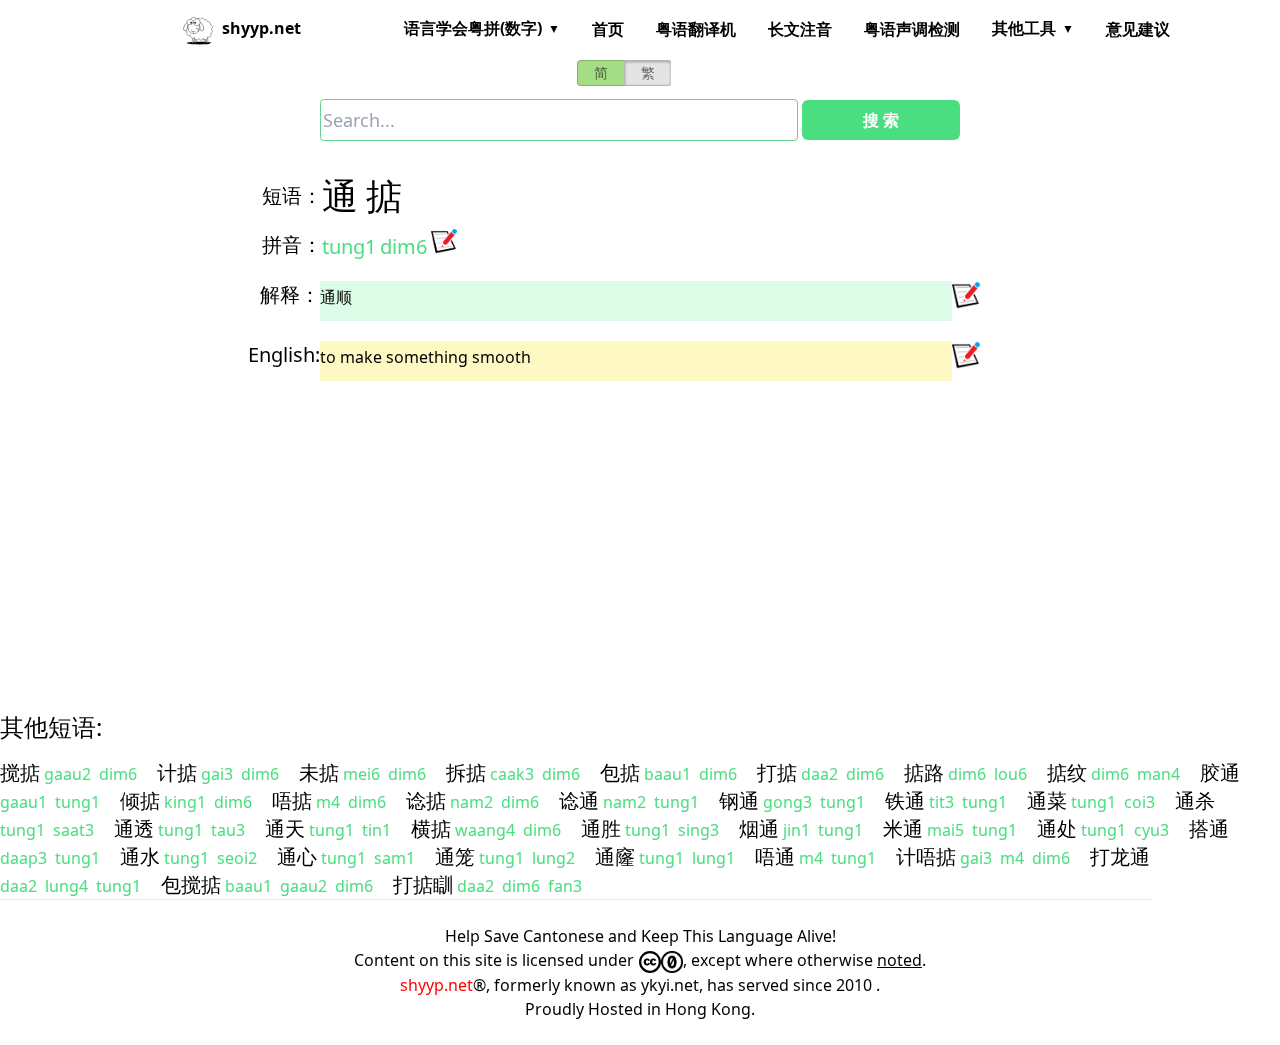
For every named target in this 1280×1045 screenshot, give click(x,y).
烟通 (759, 828)
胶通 (1220, 772)
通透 (134, 828)
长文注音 (800, 29)
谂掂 (426, 800)
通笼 (455, 856)
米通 (903, 828)
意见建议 (1138, 29)
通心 (297, 856)
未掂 (319, 772)
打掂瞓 (423, 884)
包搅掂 (191, 884)
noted (899, 960)
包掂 (620, 772)
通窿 (615, 856)
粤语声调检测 (912, 29)
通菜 (1047, 800)
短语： (292, 195)
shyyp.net (436, 985)
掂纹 (1067, 772)
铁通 (905, 800)
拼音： (292, 244)
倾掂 (140, 800)
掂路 (924, 772)
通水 (140, 856)
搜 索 (881, 120)
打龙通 (1120, 856)
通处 (1057, 828)
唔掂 (292, 800)
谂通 (579, 800)
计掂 (177, 772)
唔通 (775, 856)
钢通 (739, 800)
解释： (290, 294)
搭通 (1209, 828)
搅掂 (20, 772)
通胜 (601, 828)
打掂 (777, 772)
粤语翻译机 (696, 29)
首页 (608, 29)
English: (284, 354)
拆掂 (466, 772)
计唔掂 (926, 856)
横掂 (431, 828)
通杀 (1195, 800)
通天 (285, 828)
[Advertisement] (604, 529)
